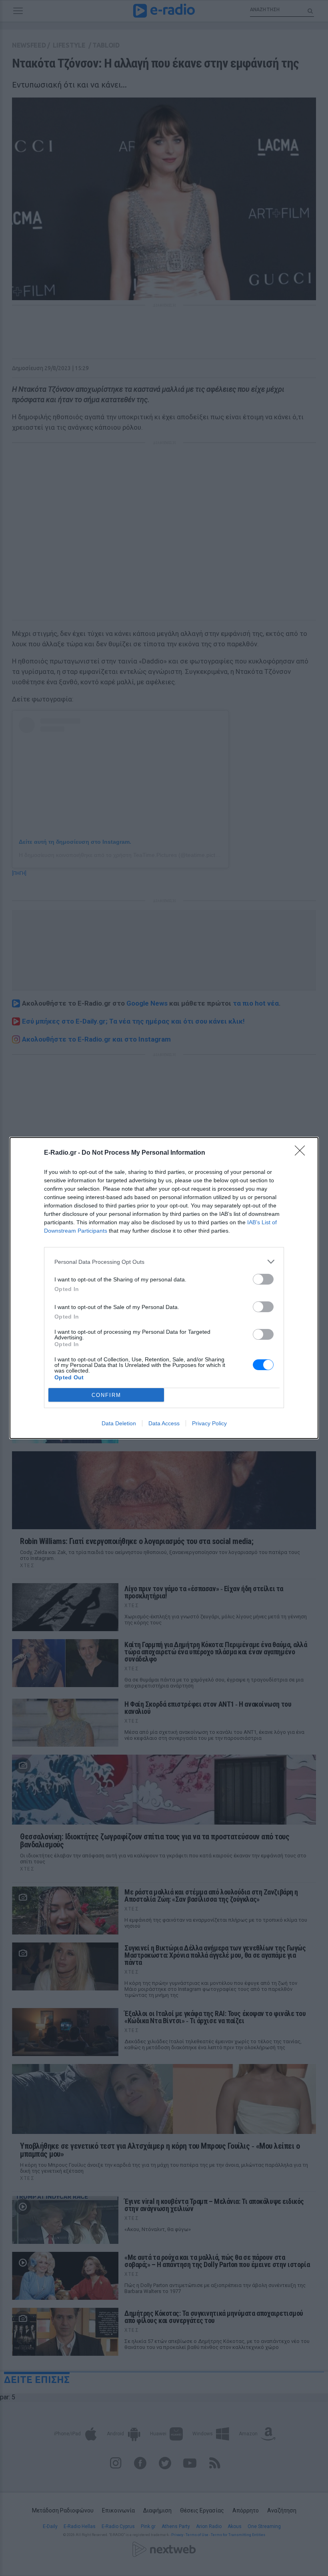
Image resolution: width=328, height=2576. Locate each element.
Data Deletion (119, 1423)
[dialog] (164, 1288)
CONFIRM (106, 1395)
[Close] (302, 1153)
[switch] (263, 1279)
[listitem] (164, 1262)
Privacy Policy (209, 1423)
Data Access (164, 1423)
